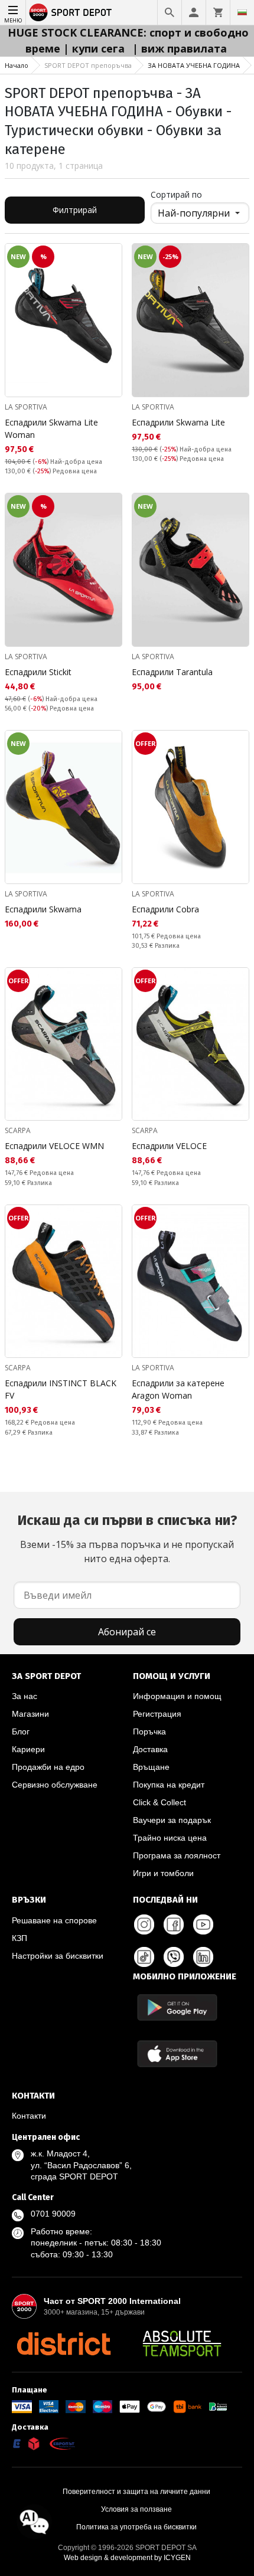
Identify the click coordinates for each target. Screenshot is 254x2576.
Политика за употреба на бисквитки (136, 2527)
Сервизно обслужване (55, 1785)
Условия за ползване (136, 2509)
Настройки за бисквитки (58, 1956)
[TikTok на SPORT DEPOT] (144, 1957)
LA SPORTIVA (26, 407)
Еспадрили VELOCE (169, 1146)
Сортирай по (176, 194)
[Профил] (194, 12)
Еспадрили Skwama (43, 909)
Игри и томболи (163, 1873)
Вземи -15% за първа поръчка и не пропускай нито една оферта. (127, 1539)
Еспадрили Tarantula (172, 672)
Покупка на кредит (169, 1785)
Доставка (150, 1749)
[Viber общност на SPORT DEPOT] (174, 1957)
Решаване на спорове (54, 1920)
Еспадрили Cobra (165, 909)
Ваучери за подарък (172, 1820)
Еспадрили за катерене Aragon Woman (178, 1389)
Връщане (151, 1767)
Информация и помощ (177, 1696)
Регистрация (157, 1714)
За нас (25, 1696)
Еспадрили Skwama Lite (178, 422)
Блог (21, 1731)
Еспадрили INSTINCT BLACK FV (61, 1389)
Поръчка (149, 1731)
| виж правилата (180, 48)
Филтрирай (75, 210)
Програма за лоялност (177, 1855)
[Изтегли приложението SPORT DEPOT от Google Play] (177, 2007)
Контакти (29, 2116)
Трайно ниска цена (170, 1838)
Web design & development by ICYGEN (127, 2558)
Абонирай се (127, 1632)
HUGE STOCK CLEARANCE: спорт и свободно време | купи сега (128, 40)
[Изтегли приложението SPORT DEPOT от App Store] (177, 2053)
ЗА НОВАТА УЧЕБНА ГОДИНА (194, 65)
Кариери (28, 1749)
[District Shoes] (63, 2343)
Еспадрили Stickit (38, 672)
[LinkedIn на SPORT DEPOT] (203, 1957)
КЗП (19, 1938)
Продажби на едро (48, 1767)
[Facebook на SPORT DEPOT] (174, 1924)
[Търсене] (170, 12)
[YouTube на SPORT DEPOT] (203, 1924)
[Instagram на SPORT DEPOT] (144, 1924)
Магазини (30, 1714)
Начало (17, 65)
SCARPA (18, 1130)
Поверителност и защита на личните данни (136, 2492)
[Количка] (218, 12)
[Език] (242, 12)
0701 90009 (53, 2214)
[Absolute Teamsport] (182, 2343)
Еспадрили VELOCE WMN (54, 1146)
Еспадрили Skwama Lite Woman (51, 428)
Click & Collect (159, 1802)
